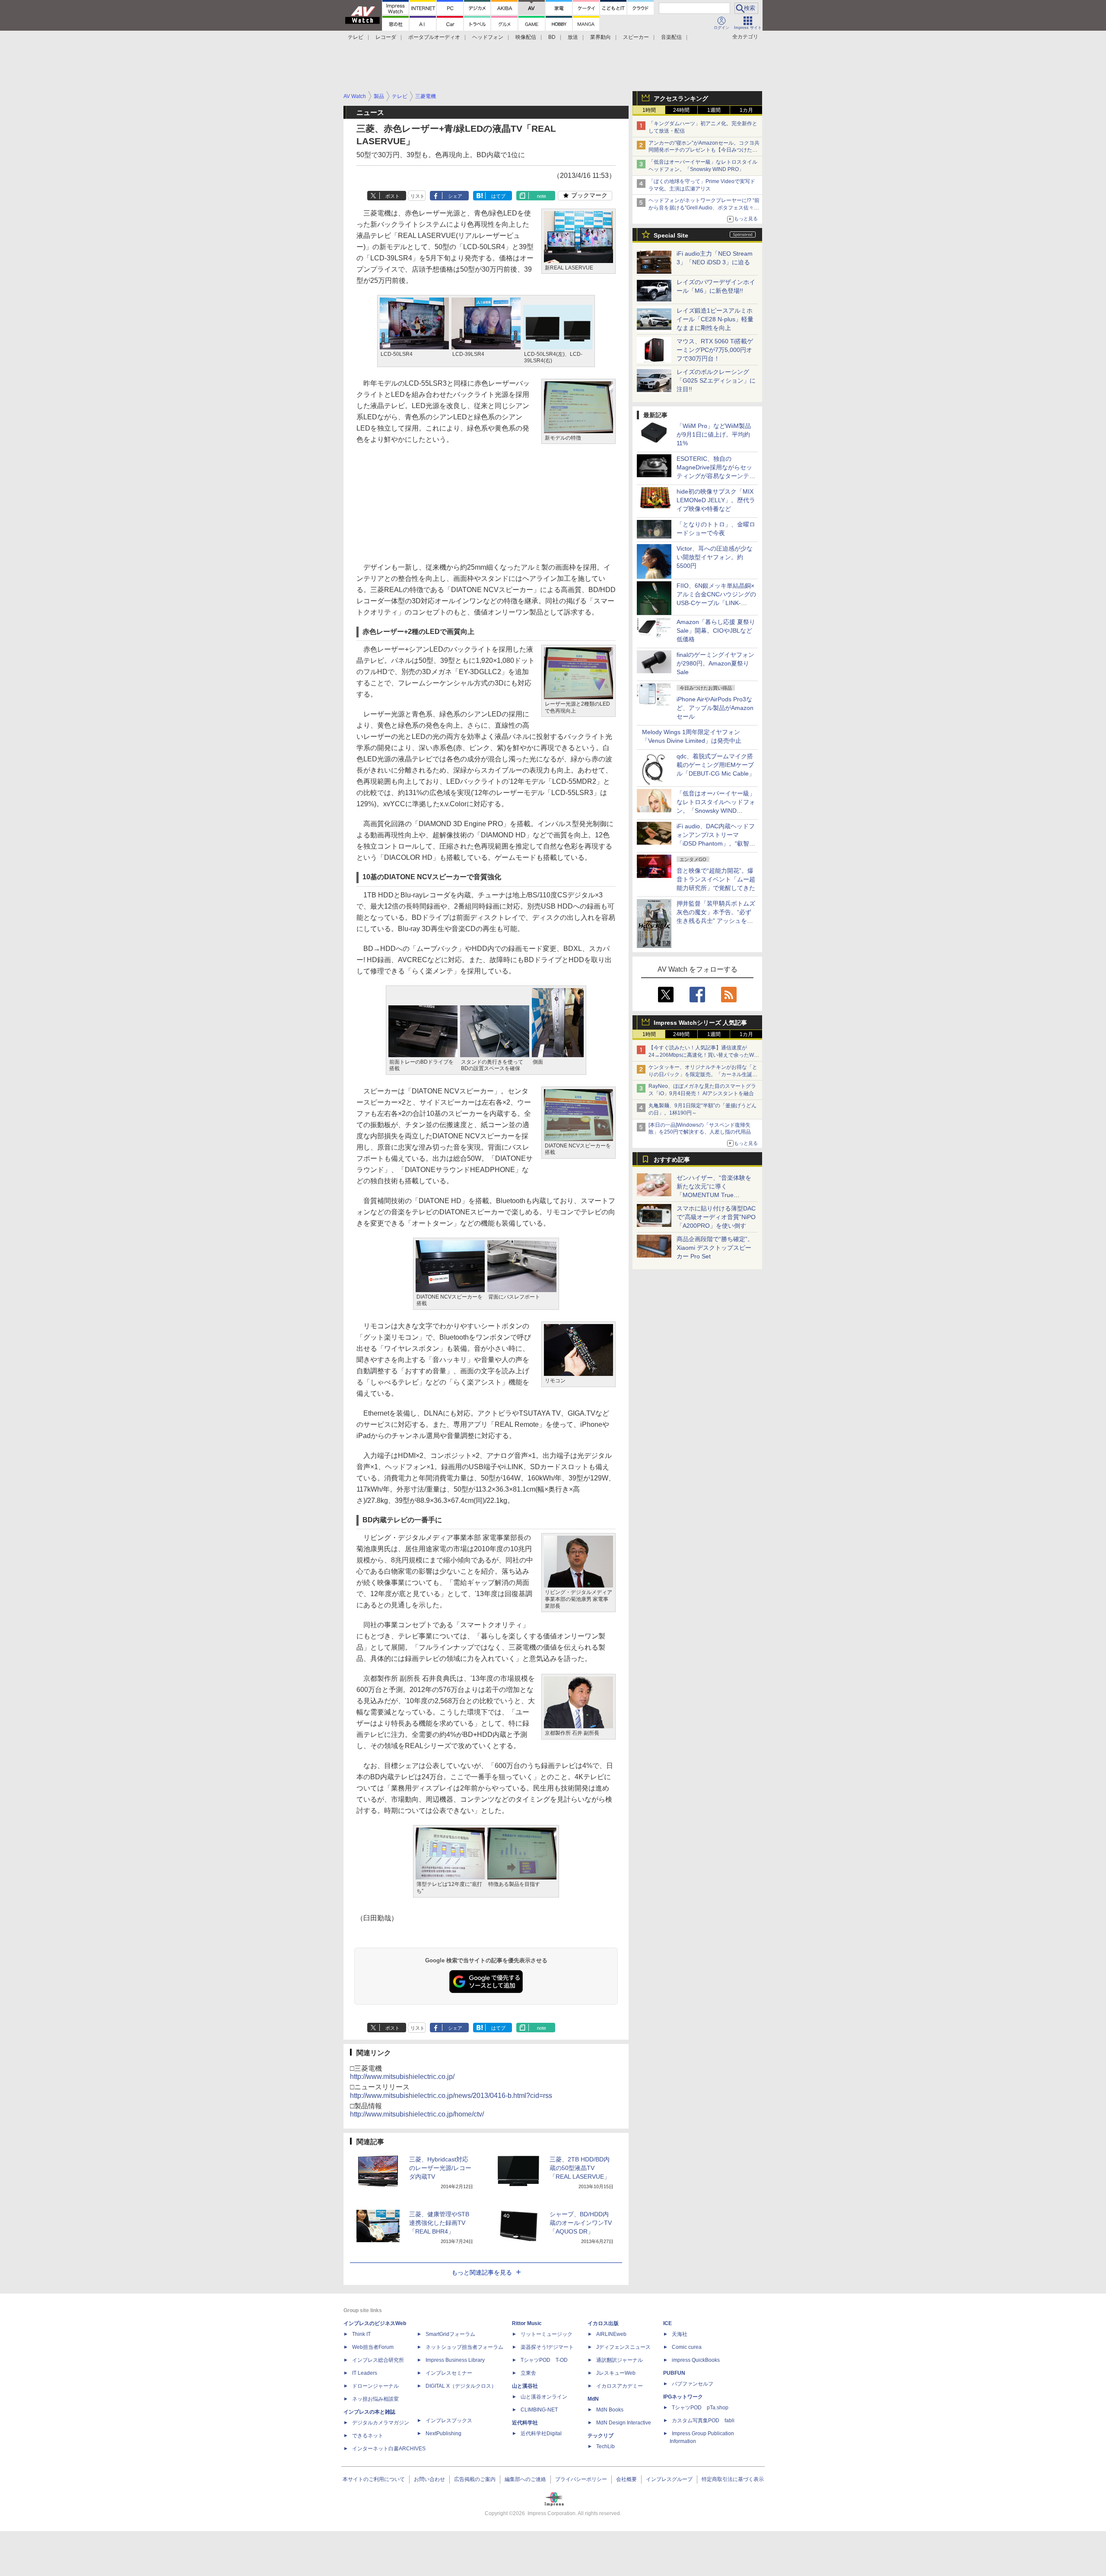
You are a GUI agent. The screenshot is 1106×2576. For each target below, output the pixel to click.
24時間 (681, 110)
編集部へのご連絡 (525, 2479)
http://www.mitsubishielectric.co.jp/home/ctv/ (417, 2114)
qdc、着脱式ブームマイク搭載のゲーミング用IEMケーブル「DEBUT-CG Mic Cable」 (716, 765)
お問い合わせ (429, 2479)
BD (552, 37)
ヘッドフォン (488, 37)
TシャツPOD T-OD (544, 2360)
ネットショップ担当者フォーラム (464, 2347)
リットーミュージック (547, 2334)
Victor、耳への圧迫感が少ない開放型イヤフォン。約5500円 (715, 557)
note (542, 196)
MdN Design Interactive (624, 2423)
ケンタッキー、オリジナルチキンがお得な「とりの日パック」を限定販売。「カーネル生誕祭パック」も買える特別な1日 (703, 1074)
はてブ (498, 196)
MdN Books (610, 2410)
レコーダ (386, 37)
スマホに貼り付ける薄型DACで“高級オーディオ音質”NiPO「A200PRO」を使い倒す (716, 1217)
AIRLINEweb (611, 2334)
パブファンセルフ (693, 2384)
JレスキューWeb (616, 2373)
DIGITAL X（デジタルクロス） (461, 2386)
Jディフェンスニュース (623, 2347)
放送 (573, 37)
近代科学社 (525, 2423)
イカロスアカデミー (620, 2386)
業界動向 (601, 37)
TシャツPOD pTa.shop (700, 2408)
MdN (593, 2399)
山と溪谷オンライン (544, 2397)
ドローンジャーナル (375, 2386)
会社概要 (626, 2479)
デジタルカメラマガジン (381, 2423)
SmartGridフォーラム (450, 2334)
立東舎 (528, 2373)
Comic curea (687, 2347)
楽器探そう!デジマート (547, 2347)
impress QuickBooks (696, 2360)
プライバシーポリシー (581, 2479)
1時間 (649, 110)
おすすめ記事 (672, 1160)
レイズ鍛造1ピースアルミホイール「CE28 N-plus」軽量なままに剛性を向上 (715, 319)
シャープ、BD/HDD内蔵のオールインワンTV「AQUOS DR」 (581, 2223)
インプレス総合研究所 (378, 2360)
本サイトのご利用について (374, 2479)
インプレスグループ (669, 2479)
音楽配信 (671, 37)
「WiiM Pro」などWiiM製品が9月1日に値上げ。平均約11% (714, 434)
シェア (455, 196)
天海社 (680, 2334)
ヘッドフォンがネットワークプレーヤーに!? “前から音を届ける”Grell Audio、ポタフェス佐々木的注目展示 (704, 208)
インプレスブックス (449, 2421)
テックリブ (601, 2436)
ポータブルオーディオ (434, 37)
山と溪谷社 (525, 2386)
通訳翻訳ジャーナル (620, 2360)
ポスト (393, 196)
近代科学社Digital (541, 2433)
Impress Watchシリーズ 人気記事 (700, 1023)
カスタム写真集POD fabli (703, 2421)
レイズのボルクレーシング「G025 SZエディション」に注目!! (716, 380)
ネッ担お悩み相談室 (375, 2399)
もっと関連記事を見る (482, 2272)
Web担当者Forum (373, 2347)
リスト (418, 196)
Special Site (671, 235)
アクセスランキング (681, 98)
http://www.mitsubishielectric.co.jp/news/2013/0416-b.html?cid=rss (451, 2096)
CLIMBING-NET (539, 2410)
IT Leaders (365, 2373)
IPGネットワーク (683, 2397)
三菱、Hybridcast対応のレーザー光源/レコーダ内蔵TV (440, 2168)
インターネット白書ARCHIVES (389, 2449)
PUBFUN (674, 2373)
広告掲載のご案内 (475, 2479)
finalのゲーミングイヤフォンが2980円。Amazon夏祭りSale (715, 663)
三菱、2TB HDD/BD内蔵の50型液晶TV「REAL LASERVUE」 (580, 2168)
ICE (667, 2323)
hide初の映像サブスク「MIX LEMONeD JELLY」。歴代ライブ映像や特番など (716, 500)
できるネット (368, 2436)
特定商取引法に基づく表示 (733, 2479)
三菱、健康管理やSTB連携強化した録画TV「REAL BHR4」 (439, 2223)
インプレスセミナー (449, 2373)
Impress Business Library (455, 2360)
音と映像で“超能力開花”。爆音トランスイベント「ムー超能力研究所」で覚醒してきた (716, 879)
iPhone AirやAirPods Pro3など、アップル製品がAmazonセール (715, 708)
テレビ (356, 37)
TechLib (605, 2446)
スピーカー (636, 37)
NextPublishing (443, 2433)
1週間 (714, 110)
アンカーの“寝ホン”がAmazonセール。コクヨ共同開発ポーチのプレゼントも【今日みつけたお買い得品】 (704, 150)
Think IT (361, 2334)
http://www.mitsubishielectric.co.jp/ (402, 2077)
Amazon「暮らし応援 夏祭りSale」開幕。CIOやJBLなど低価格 (716, 631)
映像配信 (526, 37)
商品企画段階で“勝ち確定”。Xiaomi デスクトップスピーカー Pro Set (715, 1248)
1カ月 (746, 110)
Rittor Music (527, 2323)
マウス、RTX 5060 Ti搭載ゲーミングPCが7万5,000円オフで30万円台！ (715, 350)
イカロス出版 (603, 2323)
